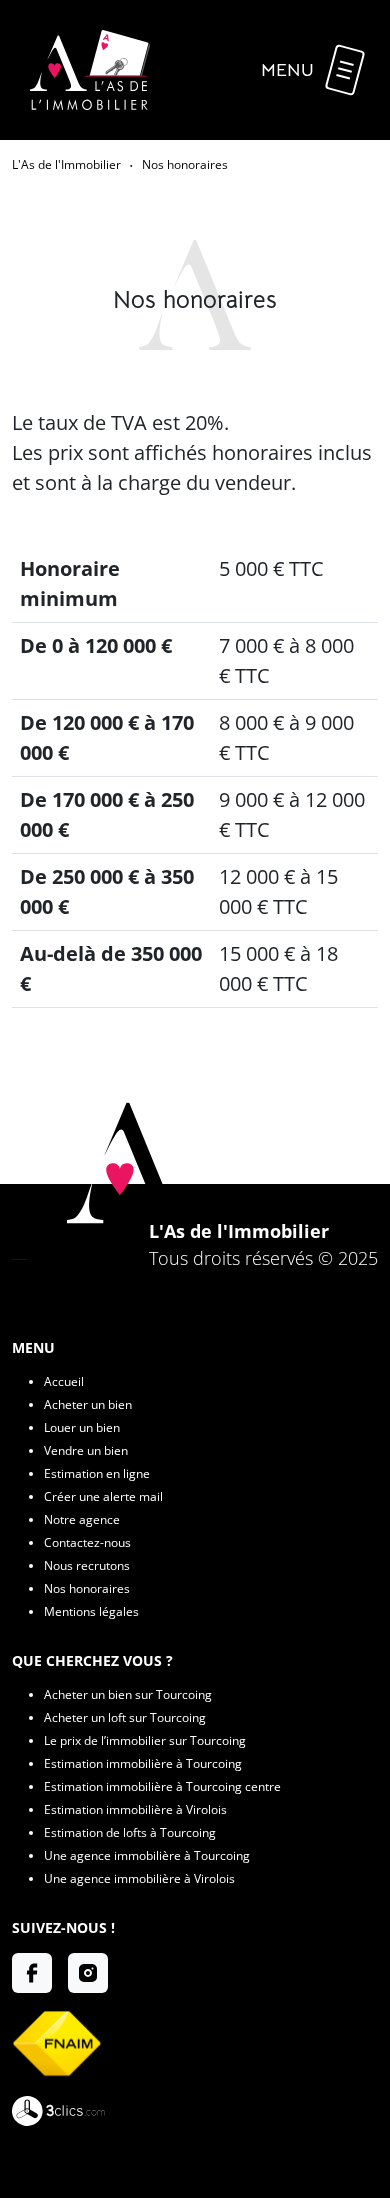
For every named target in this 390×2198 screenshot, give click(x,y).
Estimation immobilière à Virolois (135, 1809)
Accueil (64, 1381)
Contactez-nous (87, 1542)
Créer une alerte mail (103, 1496)
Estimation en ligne (97, 1473)
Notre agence (82, 1519)
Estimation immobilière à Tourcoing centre (162, 1786)
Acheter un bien (88, 1404)
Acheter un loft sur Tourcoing (125, 1717)
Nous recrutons (87, 1565)
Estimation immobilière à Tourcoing (143, 1763)
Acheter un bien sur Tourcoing (128, 1694)
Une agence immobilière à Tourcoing (147, 1855)
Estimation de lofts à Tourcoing (130, 1832)
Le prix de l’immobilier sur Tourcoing (145, 1740)
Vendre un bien (86, 1450)
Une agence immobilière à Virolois (139, 1878)
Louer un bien (82, 1427)
